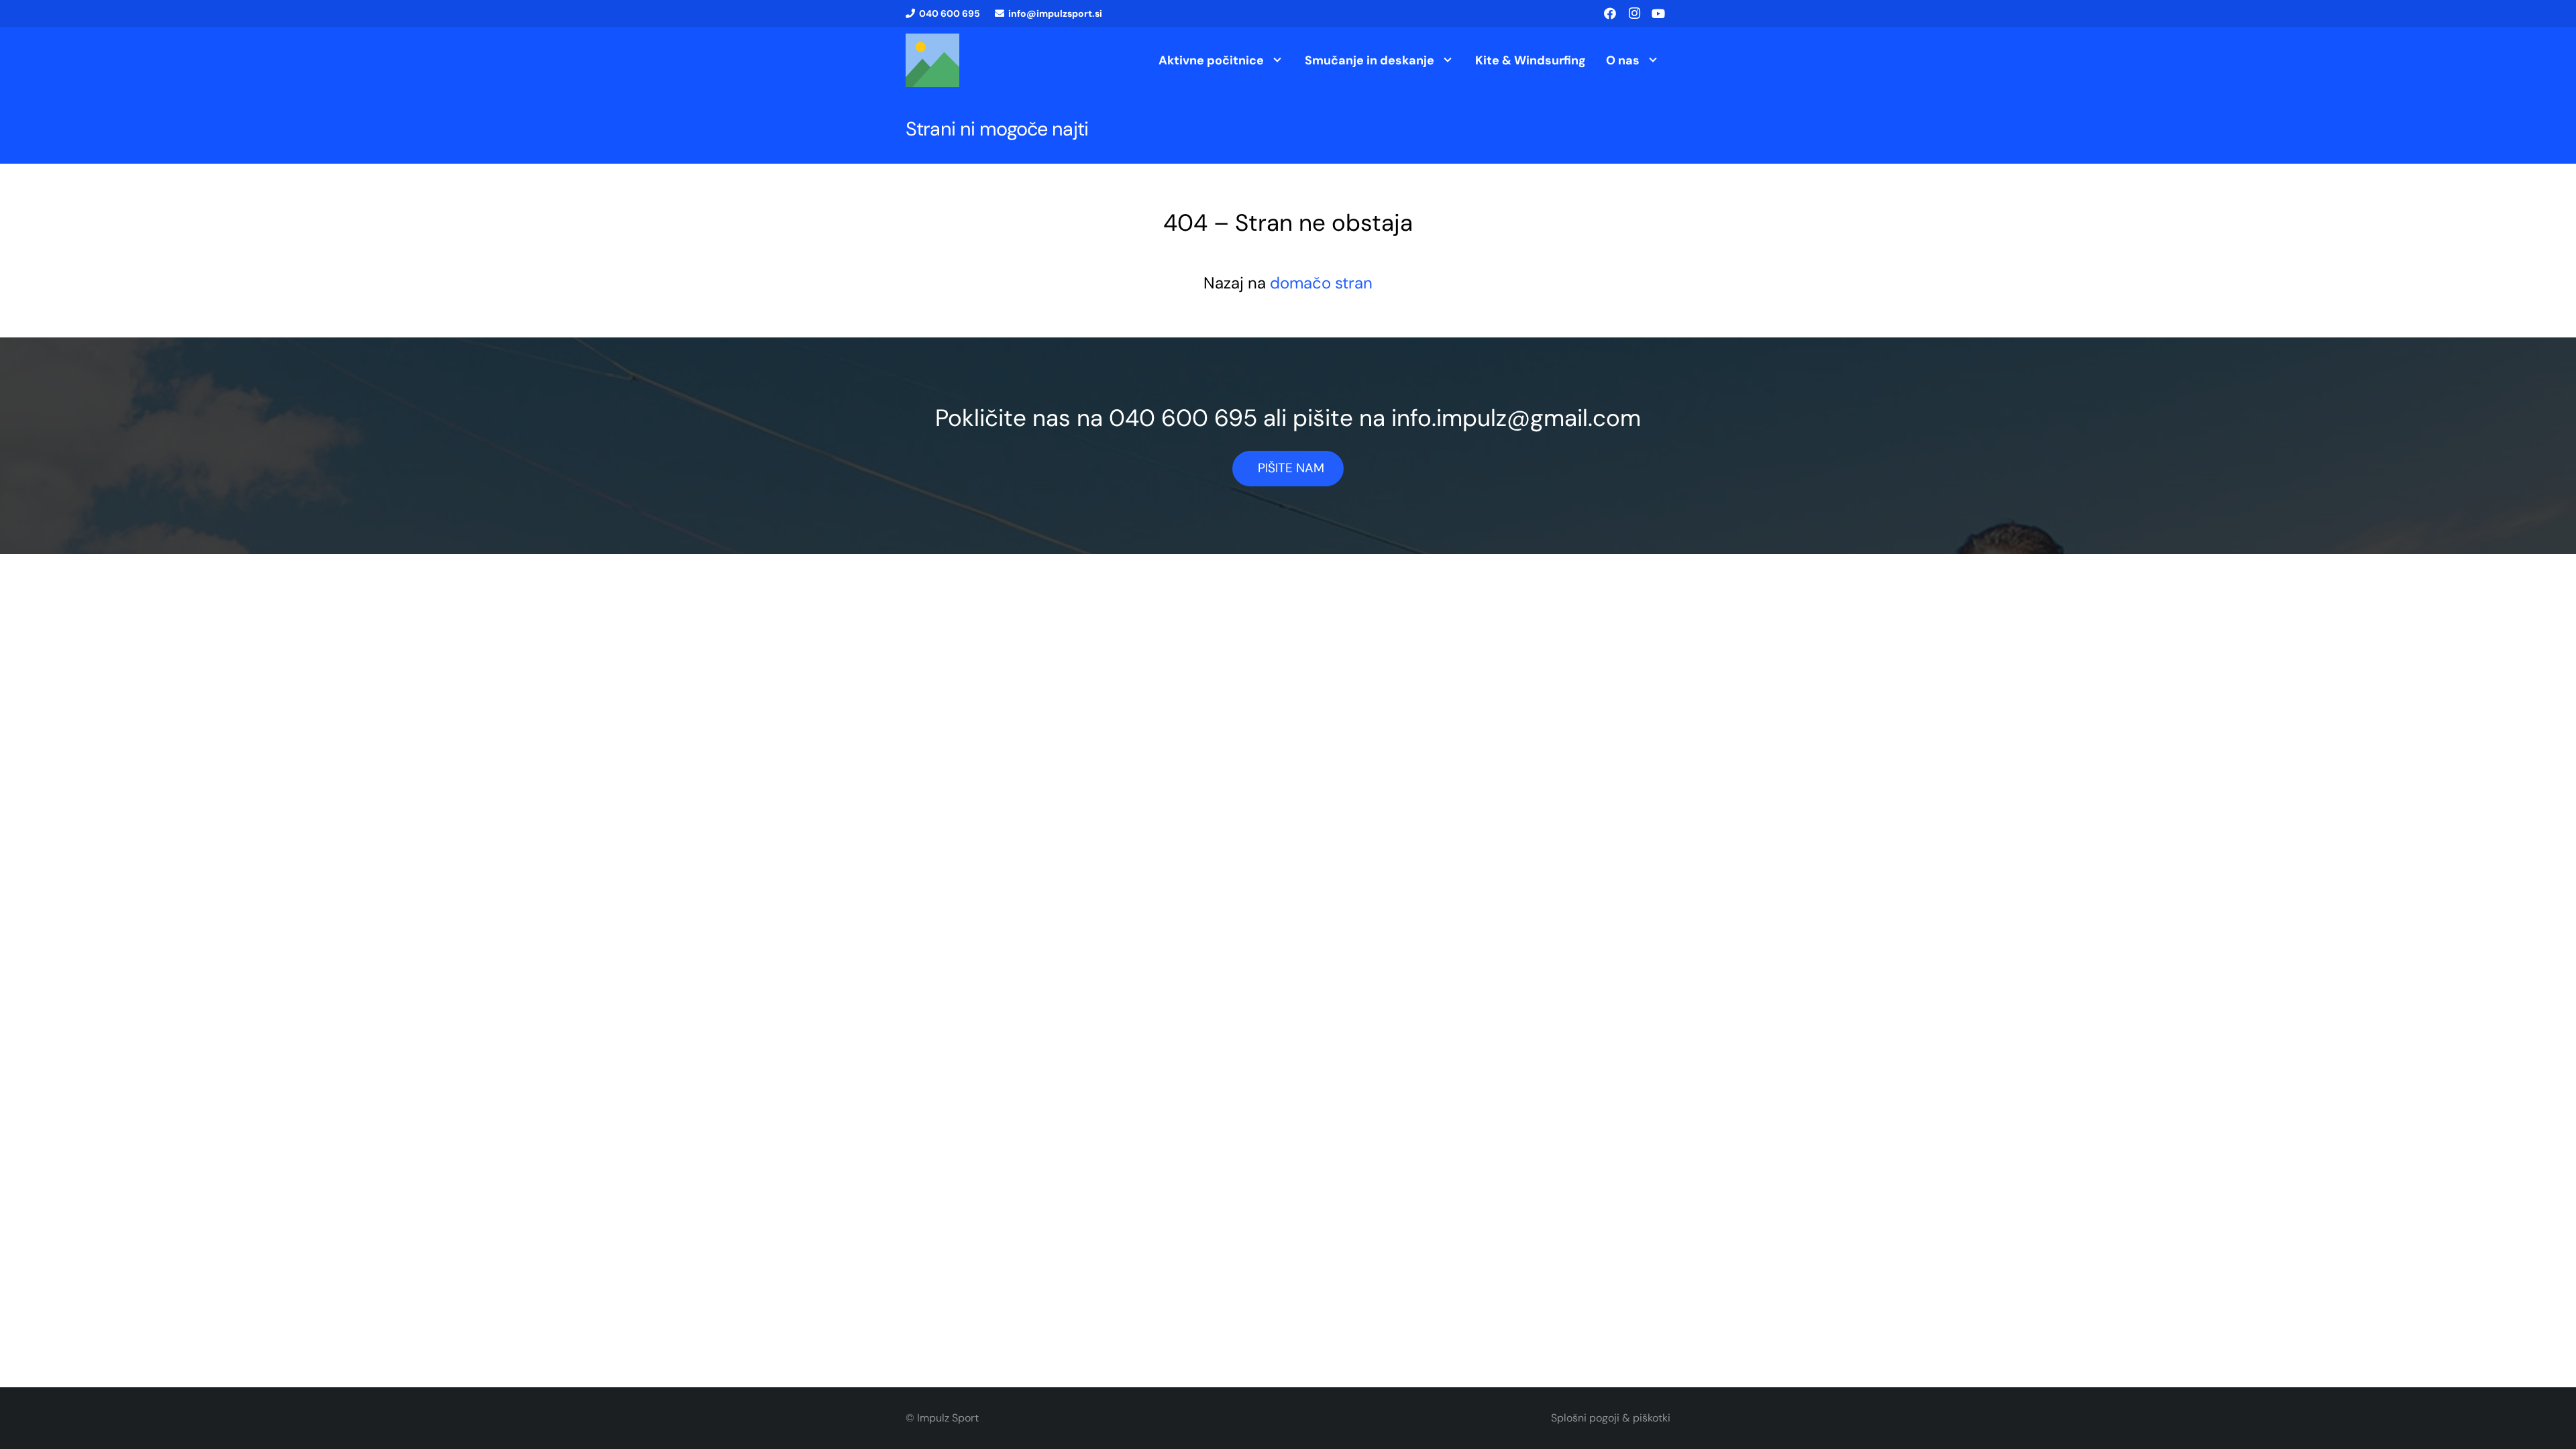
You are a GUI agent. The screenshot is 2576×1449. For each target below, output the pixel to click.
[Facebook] (1610, 13)
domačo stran (1321, 283)
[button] (1277, 60)
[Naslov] (932, 60)
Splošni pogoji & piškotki (1611, 1418)
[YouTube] (1658, 13)
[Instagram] (1634, 13)
